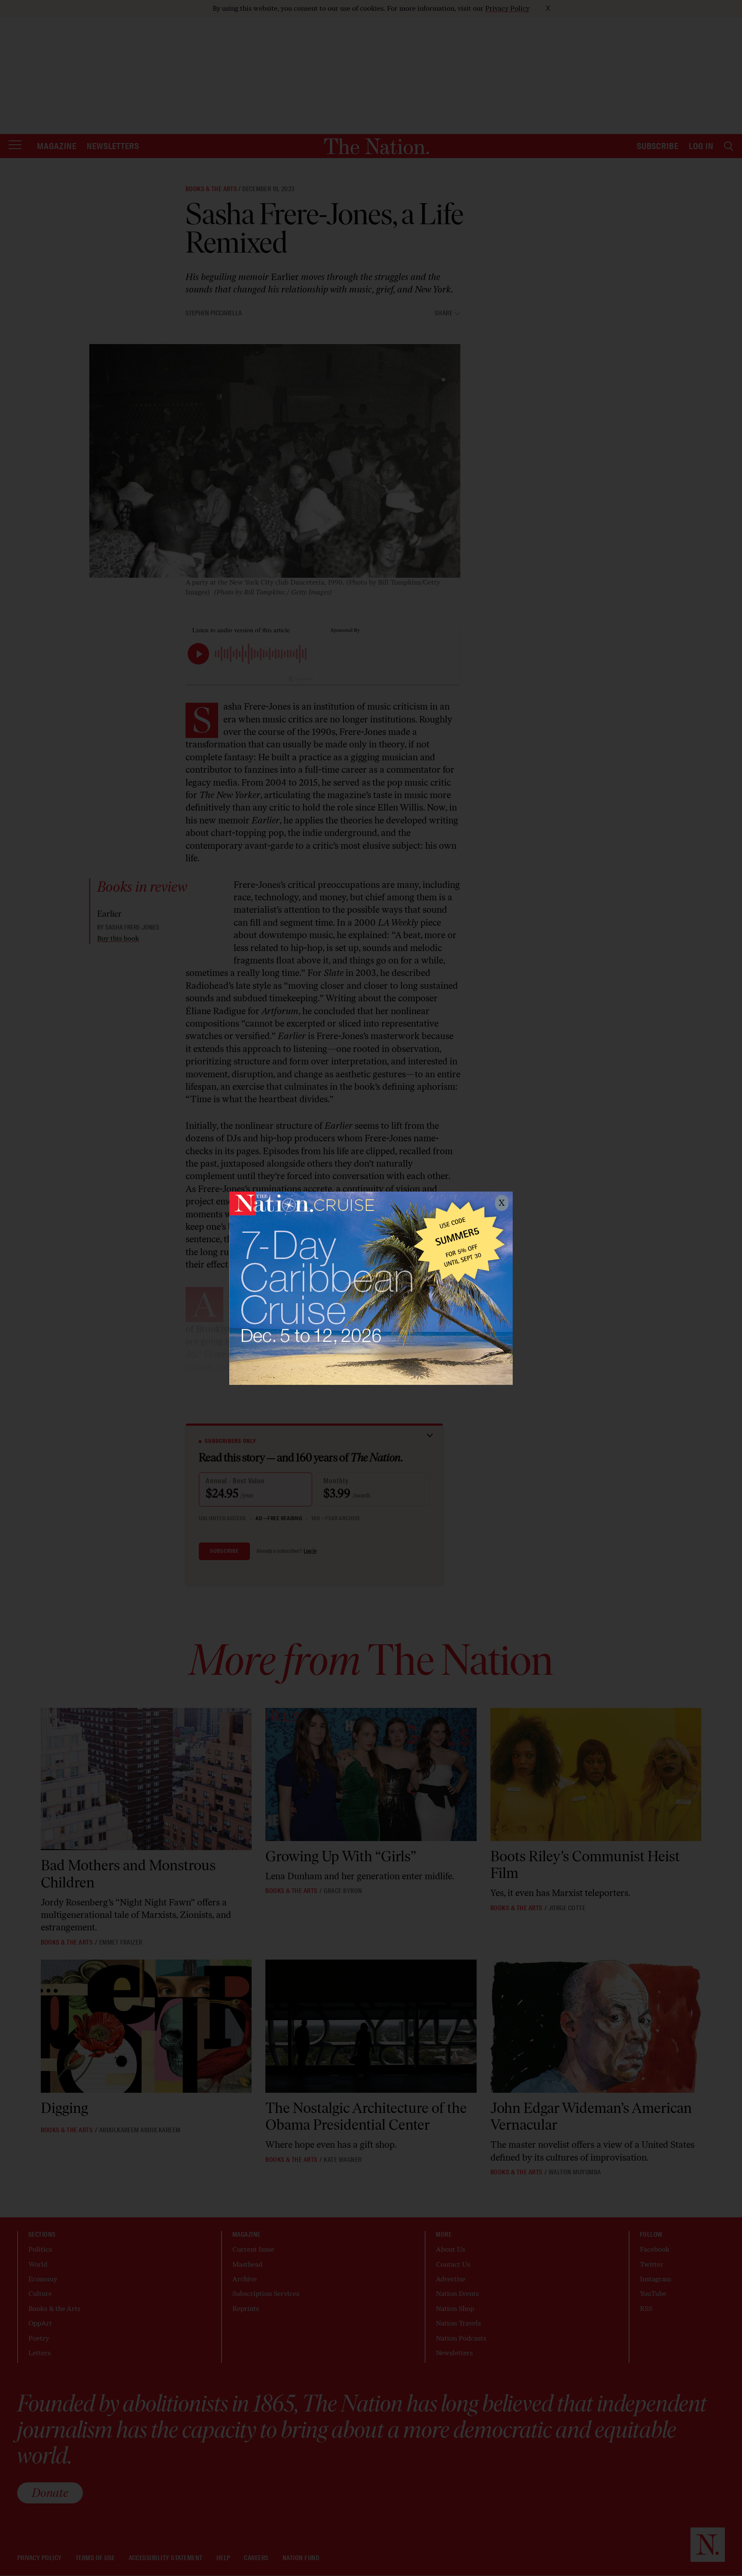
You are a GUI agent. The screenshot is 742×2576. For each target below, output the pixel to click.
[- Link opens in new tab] (371, 1288)
